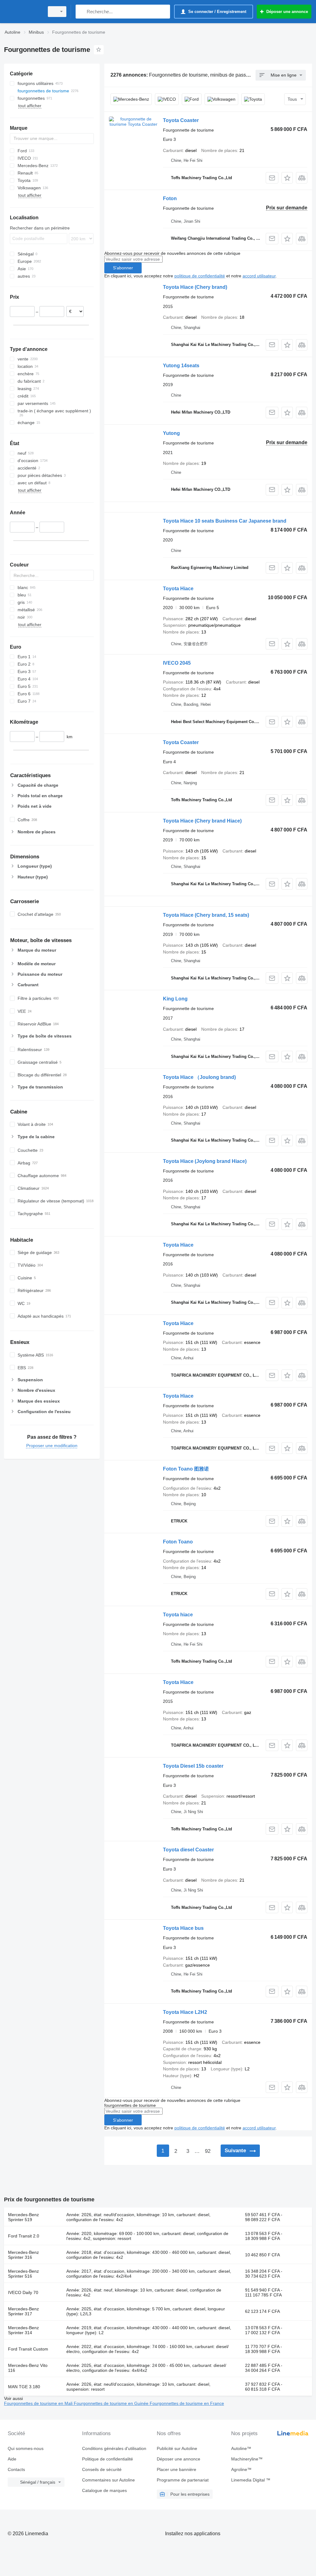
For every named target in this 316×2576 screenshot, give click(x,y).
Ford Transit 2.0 (24, 2236)
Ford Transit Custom (28, 2349)
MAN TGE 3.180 (24, 2387)
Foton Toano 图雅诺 (186, 1469)
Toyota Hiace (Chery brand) (195, 287)
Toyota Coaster (181, 120)
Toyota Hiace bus (183, 1928)
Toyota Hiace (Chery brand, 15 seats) (206, 915)
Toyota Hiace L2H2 (185, 2012)
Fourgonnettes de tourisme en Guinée (112, 2403)
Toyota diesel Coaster (188, 1850)
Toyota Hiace (178, 589)
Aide (12, 2459)
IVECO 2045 (177, 663)
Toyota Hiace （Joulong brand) (199, 1077)
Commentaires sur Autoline (108, 2480)
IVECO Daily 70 (23, 2292)
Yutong (171, 433)
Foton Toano (178, 1542)
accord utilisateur (259, 276)
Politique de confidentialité (108, 2459)
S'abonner (123, 268)
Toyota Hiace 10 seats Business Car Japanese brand (225, 521)
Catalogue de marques (104, 2490)
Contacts (16, 2469)
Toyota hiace (178, 1615)
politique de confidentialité (200, 276)
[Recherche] (82, 12)
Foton (170, 198)
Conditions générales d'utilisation (114, 2448)
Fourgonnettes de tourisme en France (187, 2403)
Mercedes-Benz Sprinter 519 (23, 2217)
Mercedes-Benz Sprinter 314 (23, 2330)
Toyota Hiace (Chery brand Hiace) (202, 821)
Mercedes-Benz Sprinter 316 (23, 2255)
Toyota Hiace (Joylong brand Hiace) (205, 1161)
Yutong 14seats (181, 366)
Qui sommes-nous (26, 2448)
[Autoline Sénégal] (23, 12)
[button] (287, 178)
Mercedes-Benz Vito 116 (28, 2368)
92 (208, 2151)
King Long (175, 999)
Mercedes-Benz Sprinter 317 (23, 2311)
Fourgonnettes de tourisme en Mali (39, 2403)
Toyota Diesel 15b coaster (193, 1766)
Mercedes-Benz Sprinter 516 (23, 2274)
